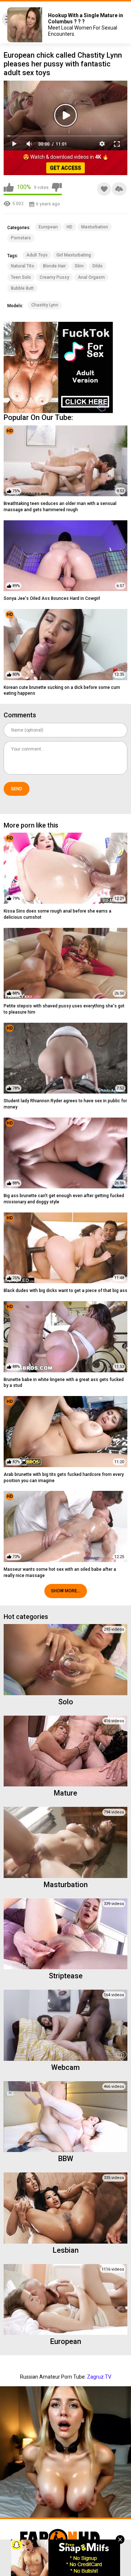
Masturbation (95, 227)
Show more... (66, 1591)
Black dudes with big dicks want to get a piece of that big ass (65, 1291)
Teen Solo (21, 277)
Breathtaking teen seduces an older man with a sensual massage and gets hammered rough (60, 507)
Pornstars (21, 238)
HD (70, 227)
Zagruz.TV (99, 2377)
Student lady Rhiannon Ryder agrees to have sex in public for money (65, 1104)
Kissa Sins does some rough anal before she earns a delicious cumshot (57, 914)
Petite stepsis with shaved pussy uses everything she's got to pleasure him (64, 1009)
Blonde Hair (54, 266)
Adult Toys (37, 255)
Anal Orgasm (91, 277)
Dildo (98, 266)
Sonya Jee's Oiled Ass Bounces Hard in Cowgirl (52, 598)
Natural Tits (23, 266)
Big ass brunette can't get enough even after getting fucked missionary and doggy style (64, 1199)
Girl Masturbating (74, 255)
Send (17, 789)
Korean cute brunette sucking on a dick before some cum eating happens (62, 691)
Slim (79, 266)
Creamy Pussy (54, 277)
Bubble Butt (22, 288)
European (48, 227)
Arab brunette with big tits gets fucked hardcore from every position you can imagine (64, 1478)
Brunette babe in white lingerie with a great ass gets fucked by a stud (64, 1383)
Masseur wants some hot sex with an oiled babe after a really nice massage (60, 1572)
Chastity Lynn (45, 305)
